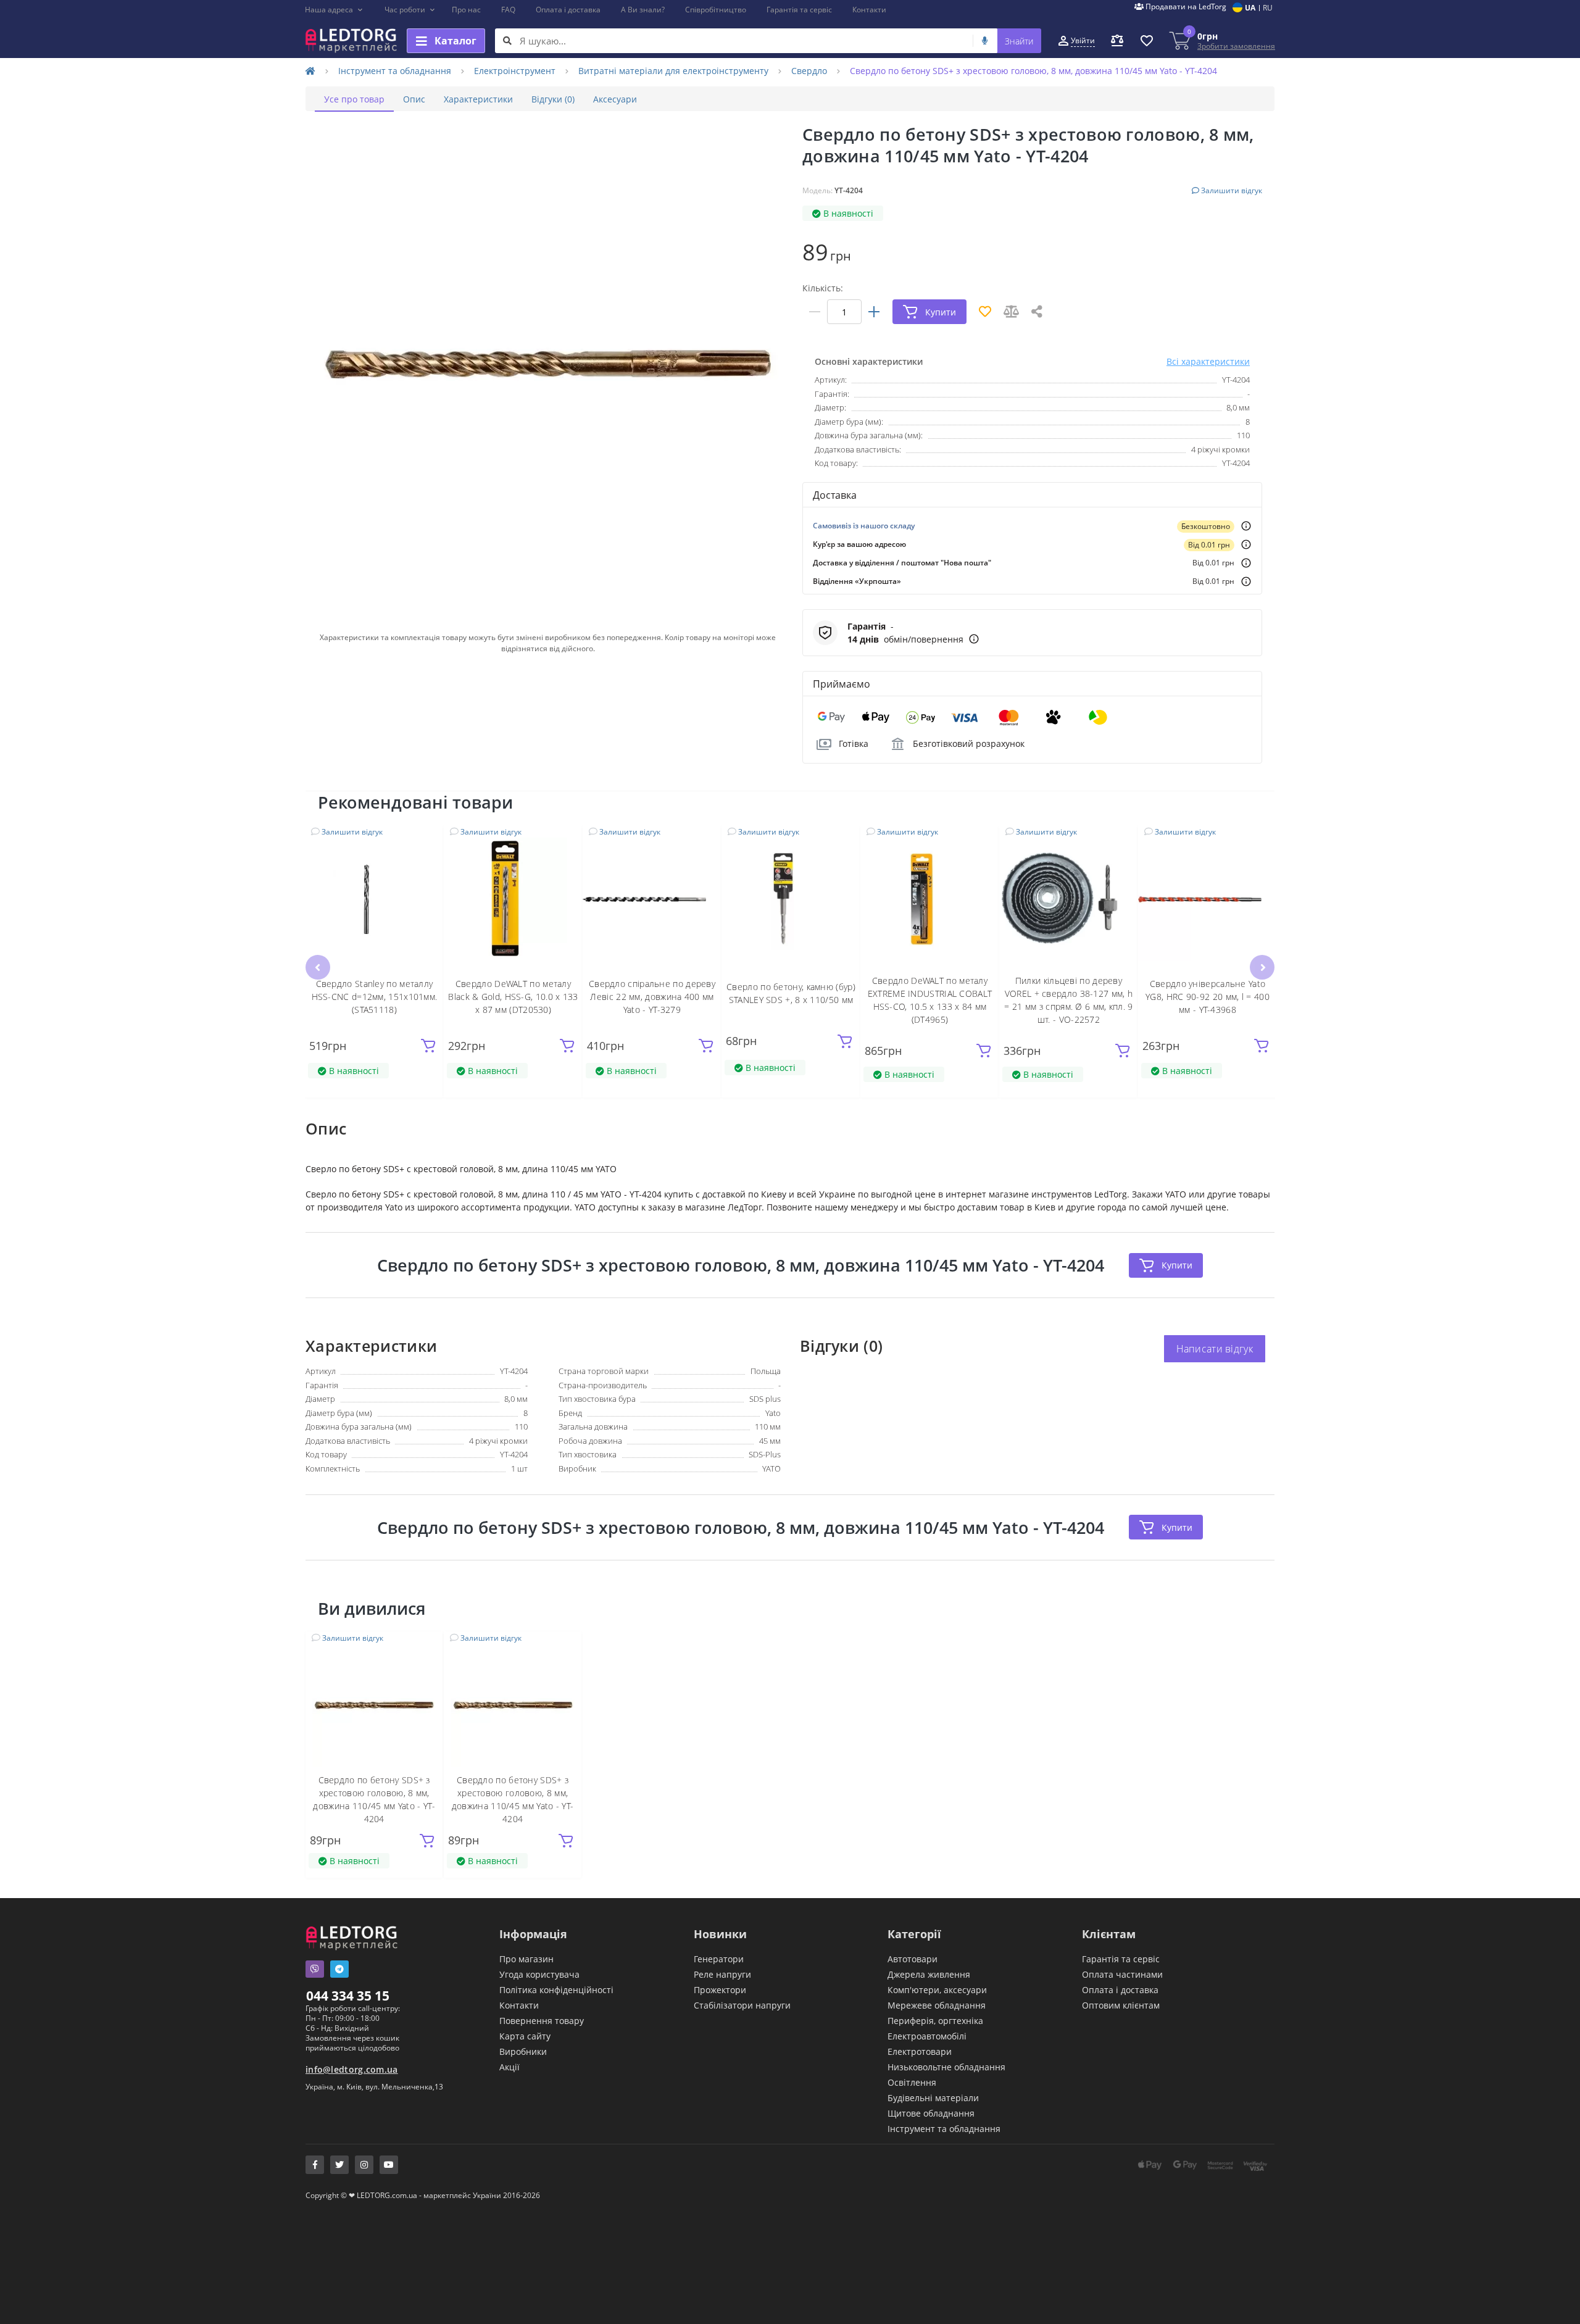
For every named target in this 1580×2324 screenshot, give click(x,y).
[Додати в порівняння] (427, 860)
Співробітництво (716, 10)
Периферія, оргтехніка (935, 2021)
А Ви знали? (643, 10)
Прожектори (720, 1990)
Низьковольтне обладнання (946, 2067)
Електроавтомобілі (927, 2036)
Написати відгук (1215, 1349)
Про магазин (526, 1959)
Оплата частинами (1122, 1974)
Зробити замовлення (1236, 46)
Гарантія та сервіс (799, 10)
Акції (509, 2067)
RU (1268, 8)
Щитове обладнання (931, 2113)
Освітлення (912, 2082)
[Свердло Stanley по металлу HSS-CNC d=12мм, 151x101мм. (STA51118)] (374, 899)
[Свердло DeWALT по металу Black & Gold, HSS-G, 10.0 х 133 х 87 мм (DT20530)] (513, 899)
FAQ (508, 10)
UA (1250, 8)
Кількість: (823, 288)
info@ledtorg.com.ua (352, 2069)
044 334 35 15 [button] (348, 1996)
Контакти (869, 10)
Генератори (719, 1959)
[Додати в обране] (427, 842)
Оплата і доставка (568, 10)
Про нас (466, 10)
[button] (334, 10)
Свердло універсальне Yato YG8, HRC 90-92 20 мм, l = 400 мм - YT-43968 (1208, 997)
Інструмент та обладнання (395, 71)
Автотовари (913, 1959)
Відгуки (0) (553, 99)
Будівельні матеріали (933, 2098)
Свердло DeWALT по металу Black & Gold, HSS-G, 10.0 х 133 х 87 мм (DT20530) (513, 997)
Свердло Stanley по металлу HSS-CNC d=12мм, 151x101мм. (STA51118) (375, 997)
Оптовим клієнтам (1121, 2005)
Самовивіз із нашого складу (864, 526)
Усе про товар (354, 99)
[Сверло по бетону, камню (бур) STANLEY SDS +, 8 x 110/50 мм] (791, 899)
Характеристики (478, 99)
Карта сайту (525, 2036)
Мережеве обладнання (937, 2005)
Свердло (809, 71)
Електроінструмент (515, 71)
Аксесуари (615, 99)
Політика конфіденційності (556, 1990)
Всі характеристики (1208, 361)
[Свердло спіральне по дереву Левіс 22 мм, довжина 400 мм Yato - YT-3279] (652, 899)
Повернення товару (542, 2021)
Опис (414, 99)
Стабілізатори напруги (742, 2005)
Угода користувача (539, 1974)
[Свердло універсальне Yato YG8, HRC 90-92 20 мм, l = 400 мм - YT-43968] (1208, 899)
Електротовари (920, 2051)
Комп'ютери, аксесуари (937, 1990)
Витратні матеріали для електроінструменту (673, 71)
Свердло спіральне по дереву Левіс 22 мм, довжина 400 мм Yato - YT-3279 (652, 997)
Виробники (523, 2051)
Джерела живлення (929, 1974)
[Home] (310, 71)
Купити (1177, 1265)
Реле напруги (722, 1974)
